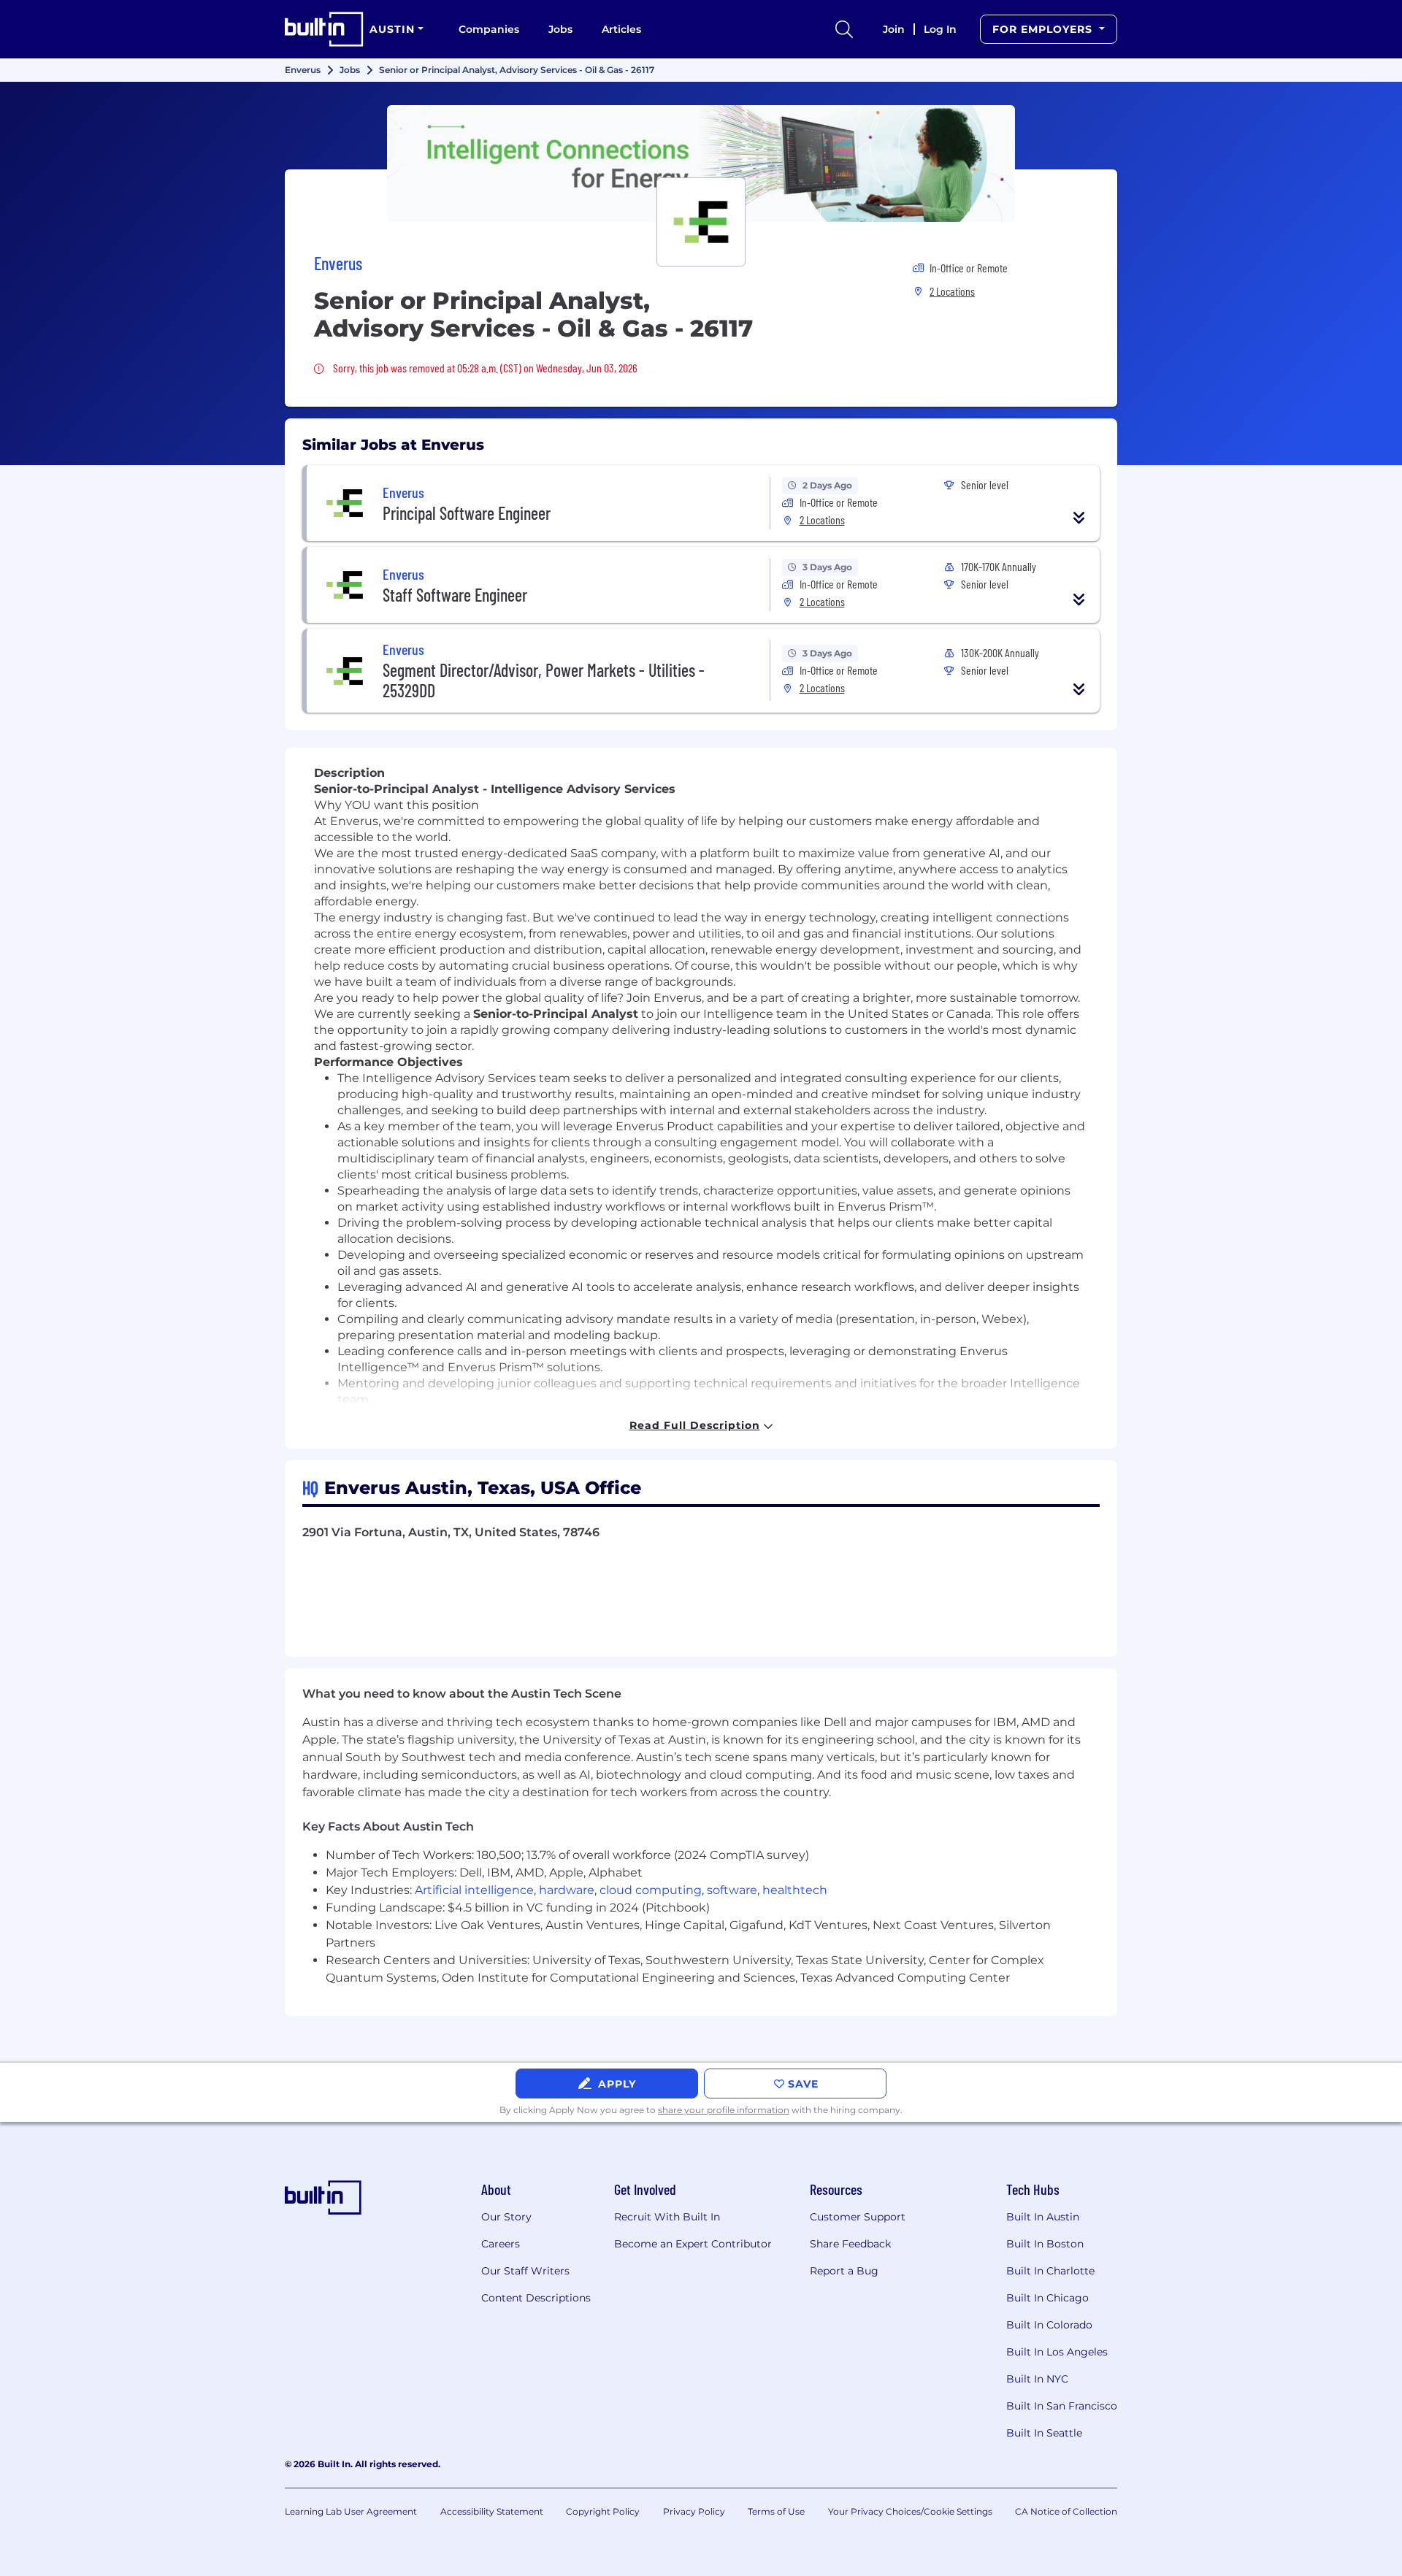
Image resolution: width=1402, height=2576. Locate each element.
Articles (621, 29)
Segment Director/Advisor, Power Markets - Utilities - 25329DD (544, 680)
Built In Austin (1043, 2217)
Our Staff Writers (525, 2271)
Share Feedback (850, 2244)
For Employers (1044, 29)
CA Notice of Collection (1066, 2511)
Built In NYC (1037, 2379)
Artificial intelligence (474, 1890)
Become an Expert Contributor (693, 2244)
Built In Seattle (1044, 2433)
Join (894, 29)
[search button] (844, 29)
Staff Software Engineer (455, 595)
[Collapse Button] (1079, 518)
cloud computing (651, 1890)
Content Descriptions (536, 2298)
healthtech (795, 1890)
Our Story (506, 2217)
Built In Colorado (1049, 2325)
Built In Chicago (1047, 2298)
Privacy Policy (694, 2511)
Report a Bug (844, 2271)
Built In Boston (1045, 2244)
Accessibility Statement (492, 2511)
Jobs (560, 29)
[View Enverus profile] (701, 164)
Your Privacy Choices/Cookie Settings (910, 2511)
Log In (940, 29)
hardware (567, 1890)
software (732, 1890)
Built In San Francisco (1062, 2406)
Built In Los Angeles (1057, 2352)
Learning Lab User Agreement (351, 2511)
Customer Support (858, 2217)
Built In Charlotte (1050, 2271)
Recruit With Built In (667, 2217)
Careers (501, 2244)
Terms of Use (776, 2511)
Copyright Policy (603, 2511)
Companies (489, 29)
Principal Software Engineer (467, 513)
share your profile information (724, 2110)
